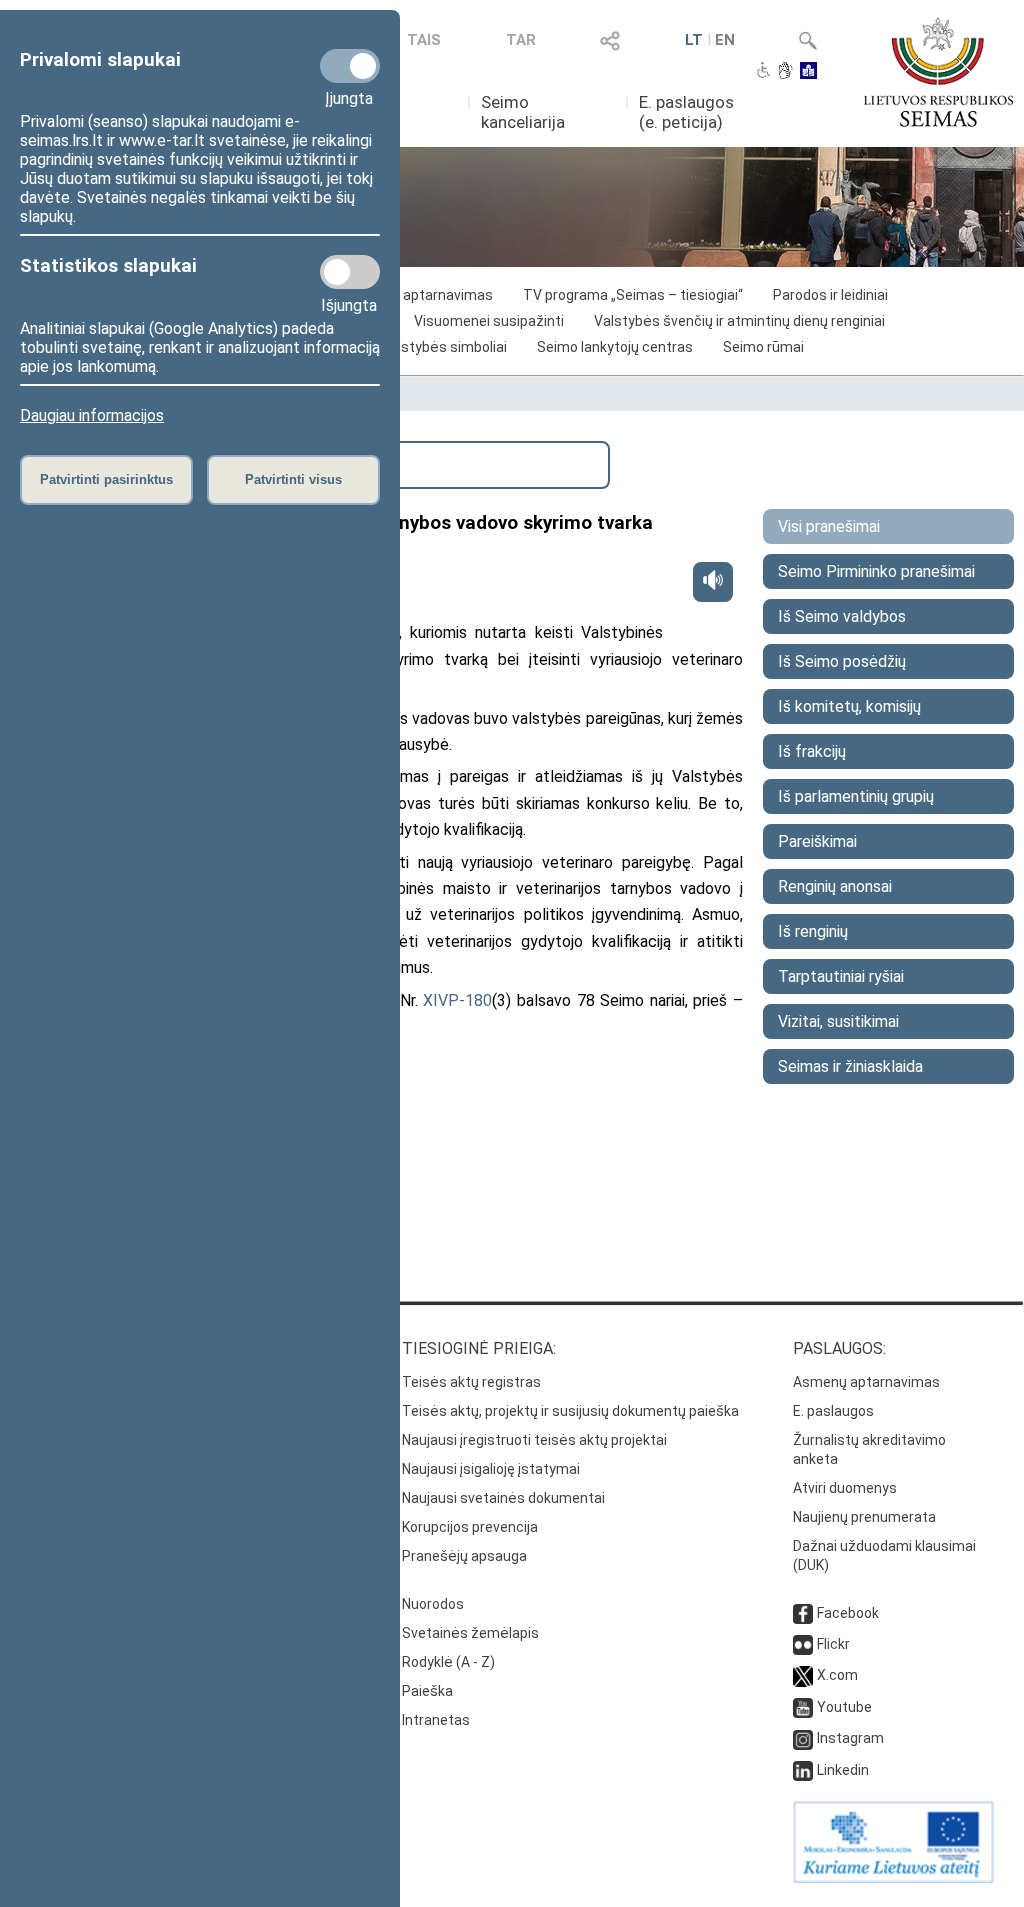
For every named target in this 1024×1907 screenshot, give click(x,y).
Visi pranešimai (829, 526)
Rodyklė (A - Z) (448, 1662)
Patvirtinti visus (293, 479)
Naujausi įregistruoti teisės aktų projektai (534, 1440)
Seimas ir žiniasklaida (850, 1066)
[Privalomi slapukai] (350, 66)
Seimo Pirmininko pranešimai (876, 571)
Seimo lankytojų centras (615, 347)
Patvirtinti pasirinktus (106, 479)
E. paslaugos (833, 1411)
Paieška (427, 1691)
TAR (521, 40)
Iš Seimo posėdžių (842, 661)
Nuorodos (433, 1604)
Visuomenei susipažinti (489, 321)
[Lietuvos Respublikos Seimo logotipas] (938, 72)
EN (725, 40)
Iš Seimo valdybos (842, 616)
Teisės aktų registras (471, 1382)
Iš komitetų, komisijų (849, 706)
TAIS (424, 40)
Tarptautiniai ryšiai (841, 976)
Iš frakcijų (812, 751)
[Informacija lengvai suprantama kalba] (808, 72)
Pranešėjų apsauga (464, 1556)
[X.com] (803, 1675)
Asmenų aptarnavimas (866, 1382)
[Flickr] (803, 1644)
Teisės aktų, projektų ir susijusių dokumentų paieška (570, 1411)
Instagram (850, 1738)
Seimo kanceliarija (523, 112)
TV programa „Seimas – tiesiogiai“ (633, 295)
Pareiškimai (817, 841)
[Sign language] (785, 72)
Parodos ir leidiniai (830, 295)
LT (694, 40)
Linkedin (843, 1770)
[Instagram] (803, 1738)
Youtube (844, 1707)
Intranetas (436, 1720)
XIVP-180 (457, 1000)
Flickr (833, 1644)
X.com (837, 1675)
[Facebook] (803, 1613)
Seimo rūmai (763, 347)
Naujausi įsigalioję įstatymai (491, 1469)
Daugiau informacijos (92, 415)
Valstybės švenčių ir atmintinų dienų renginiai (739, 321)
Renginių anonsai (835, 886)
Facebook (848, 1613)
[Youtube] (803, 1707)
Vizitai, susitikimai (838, 1021)
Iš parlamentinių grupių (856, 796)
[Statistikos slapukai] (350, 272)
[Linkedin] (803, 1770)
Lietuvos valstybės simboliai (416, 347)
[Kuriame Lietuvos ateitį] (893, 1878)
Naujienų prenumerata (864, 1517)
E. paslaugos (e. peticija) (686, 112)
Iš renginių (813, 931)
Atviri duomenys (845, 1488)
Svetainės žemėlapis (470, 1633)
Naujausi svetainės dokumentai (503, 1498)
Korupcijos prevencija (470, 1527)
